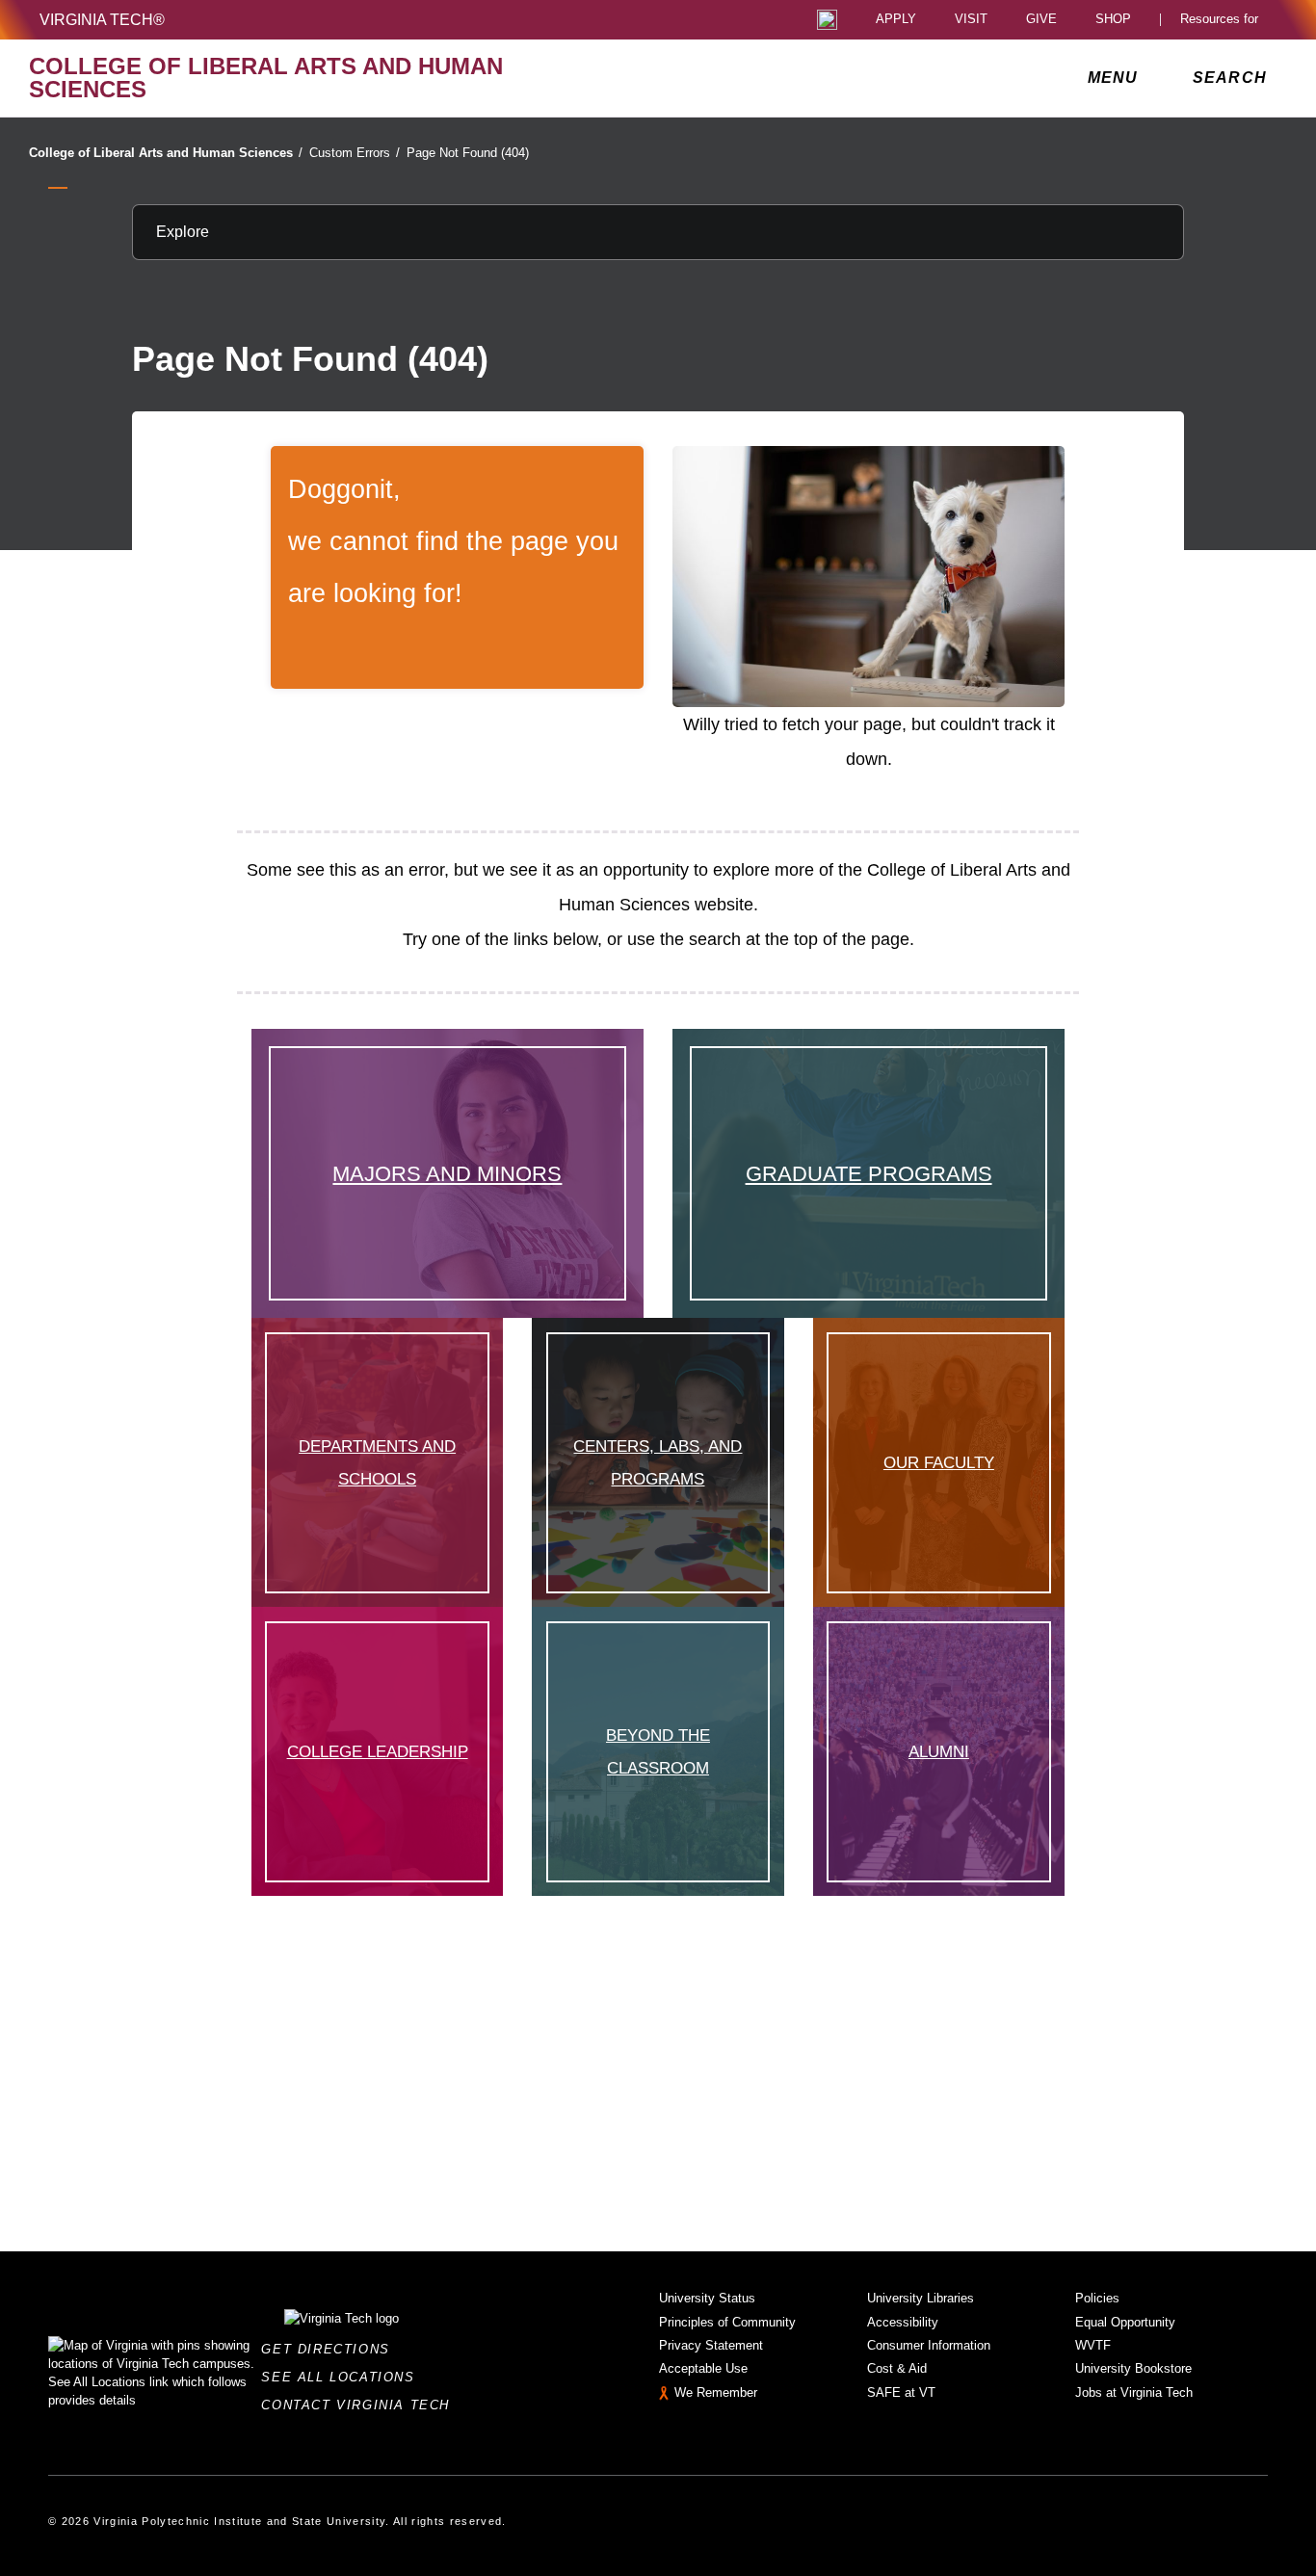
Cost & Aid (897, 2368)
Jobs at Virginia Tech (1134, 2392)
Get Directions (331, 2349)
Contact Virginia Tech (361, 2405)
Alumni (939, 1751)
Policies (1097, 2298)
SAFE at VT (901, 2392)
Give (1041, 20)
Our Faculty (939, 1462)
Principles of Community (727, 2322)
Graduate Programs (869, 1174)
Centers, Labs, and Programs (658, 1463)
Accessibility (903, 2322)
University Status (707, 2298)
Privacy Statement (711, 2345)
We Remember (716, 2392)
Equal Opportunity (1125, 2322)
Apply (896, 20)
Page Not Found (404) (468, 153)
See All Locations (343, 2377)
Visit (971, 20)
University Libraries (921, 2298)
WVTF (1093, 2345)
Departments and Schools (377, 1463)
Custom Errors (355, 153)
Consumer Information (929, 2345)
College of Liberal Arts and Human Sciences (166, 153)
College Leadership (378, 1751)
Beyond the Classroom (658, 1752)
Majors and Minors (447, 1174)
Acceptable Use (703, 2368)
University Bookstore (1133, 2368)
